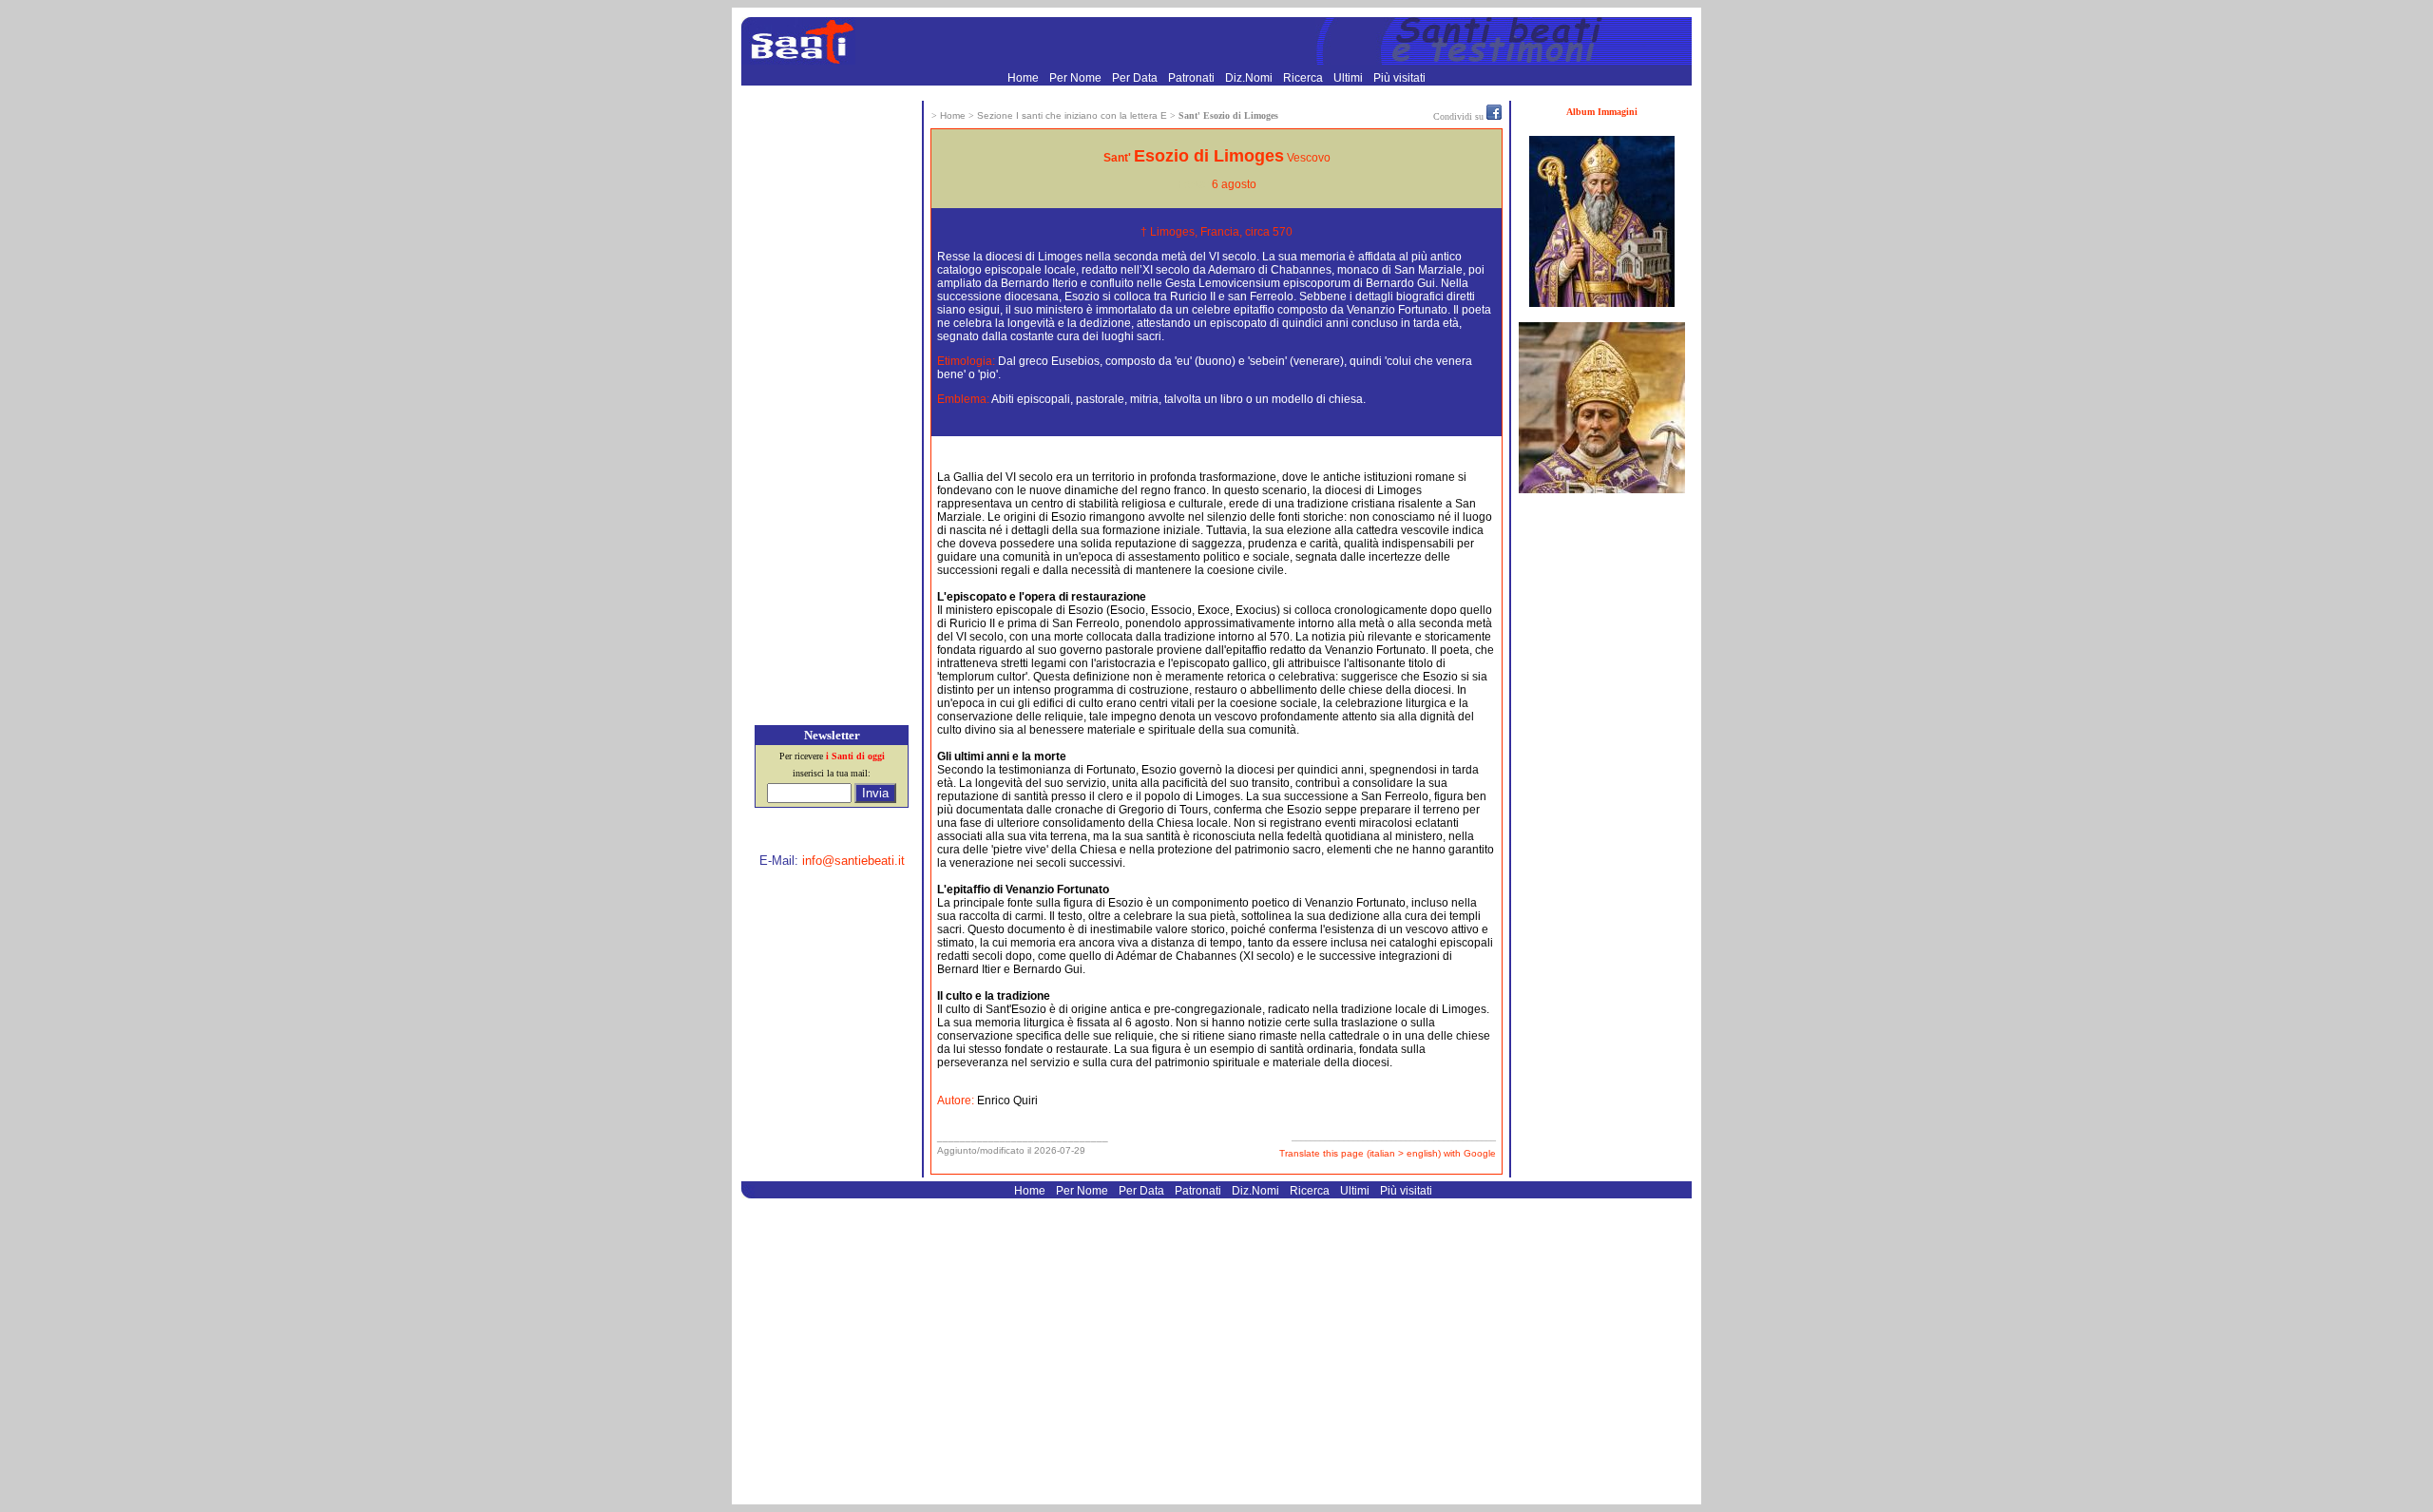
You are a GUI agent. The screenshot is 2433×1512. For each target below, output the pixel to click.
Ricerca (1304, 78)
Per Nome (1077, 78)
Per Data (1136, 78)
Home (1025, 78)
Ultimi (1350, 78)
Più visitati (1399, 78)
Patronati (1193, 78)
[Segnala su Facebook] (1494, 116)
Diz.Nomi (1250, 78)
